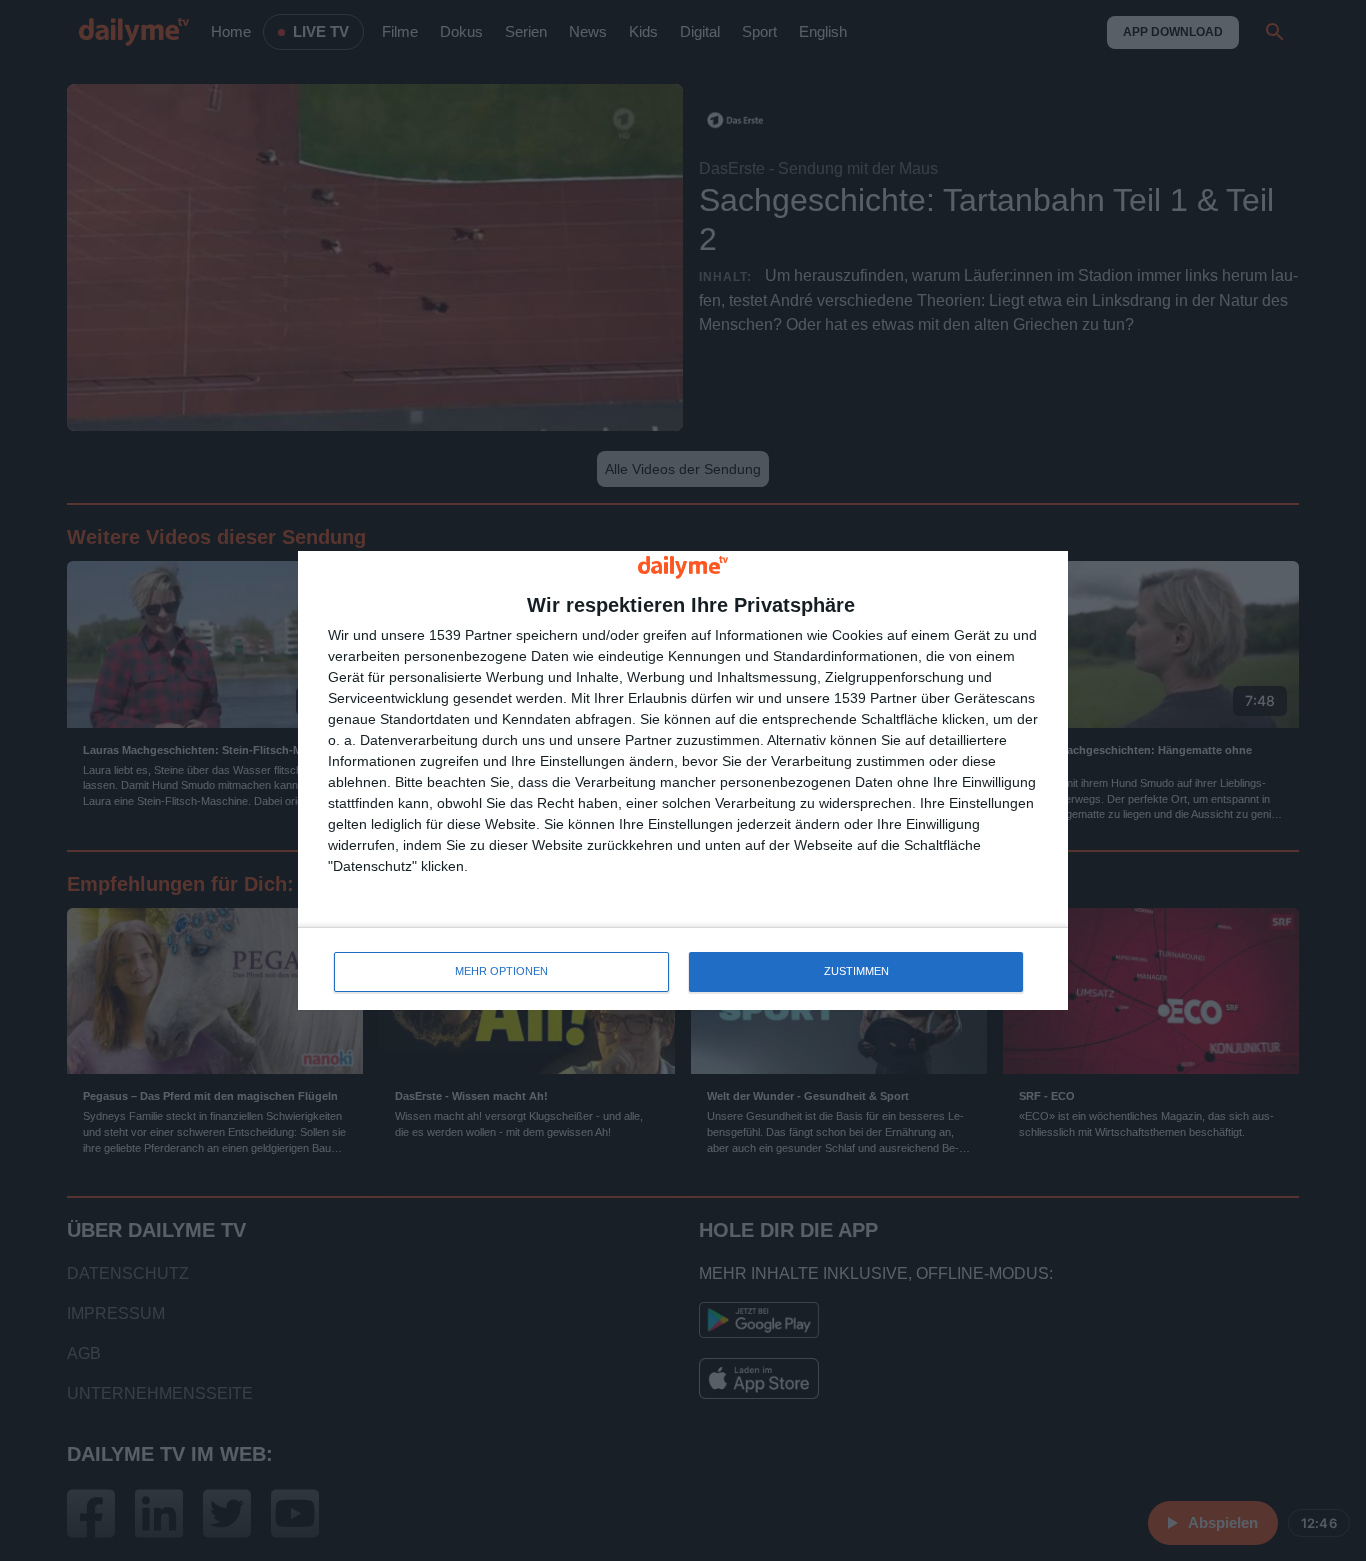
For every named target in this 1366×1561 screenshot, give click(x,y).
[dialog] (683, 780)
